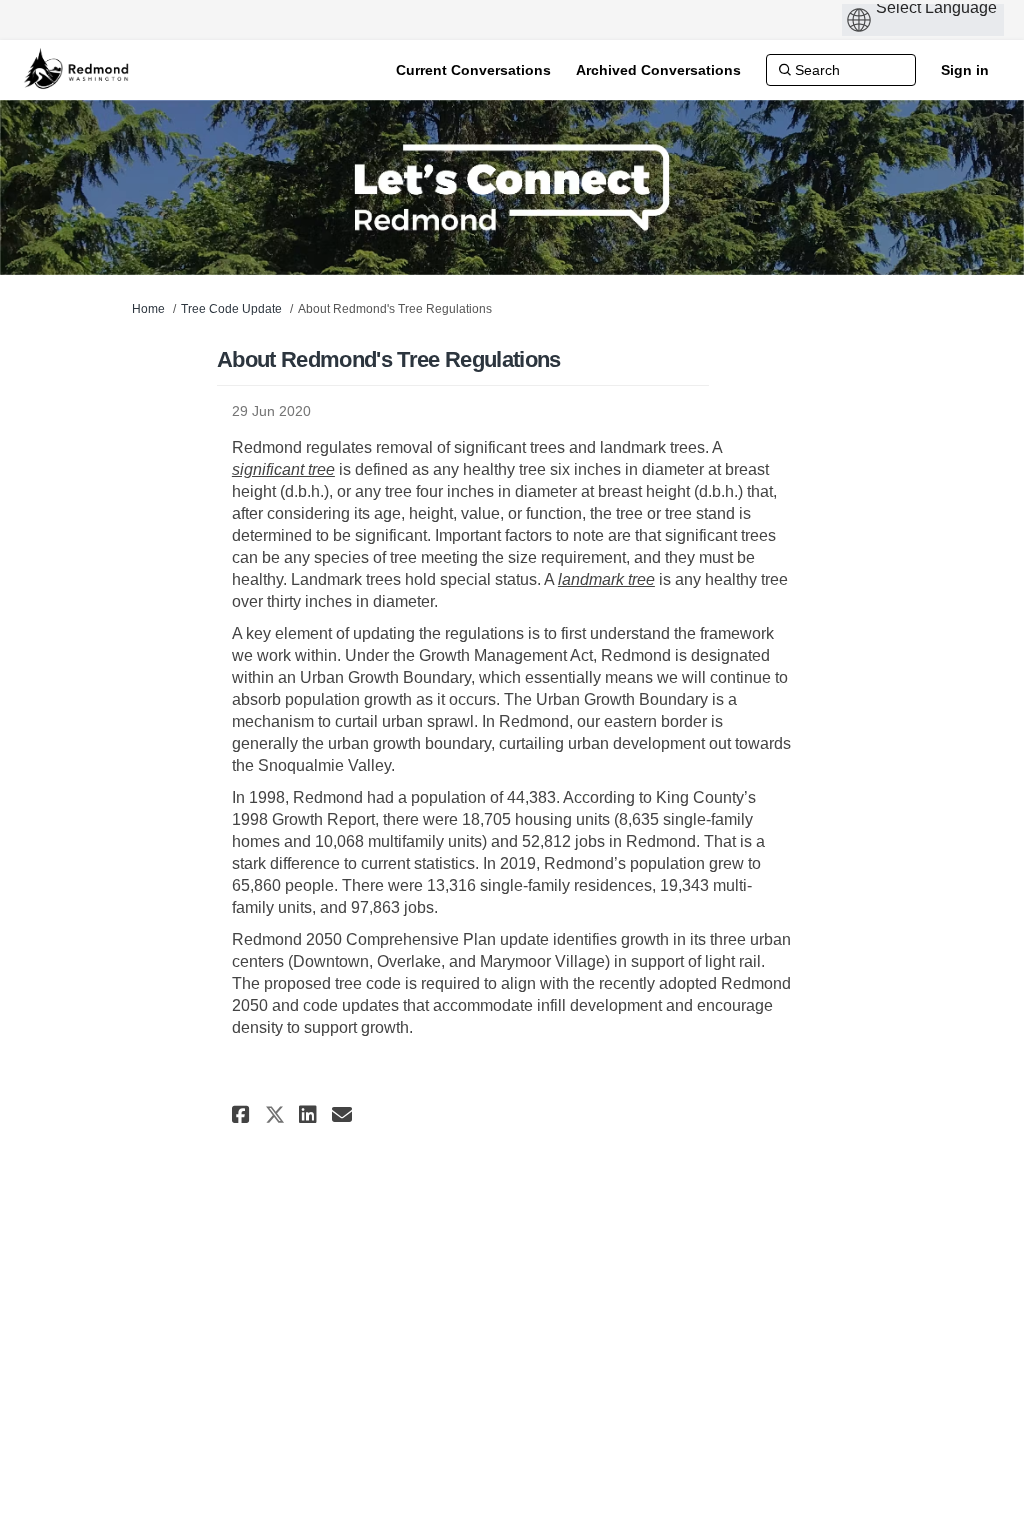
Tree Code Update (231, 309)
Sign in (965, 70)
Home (148, 309)
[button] (243, 1114)
